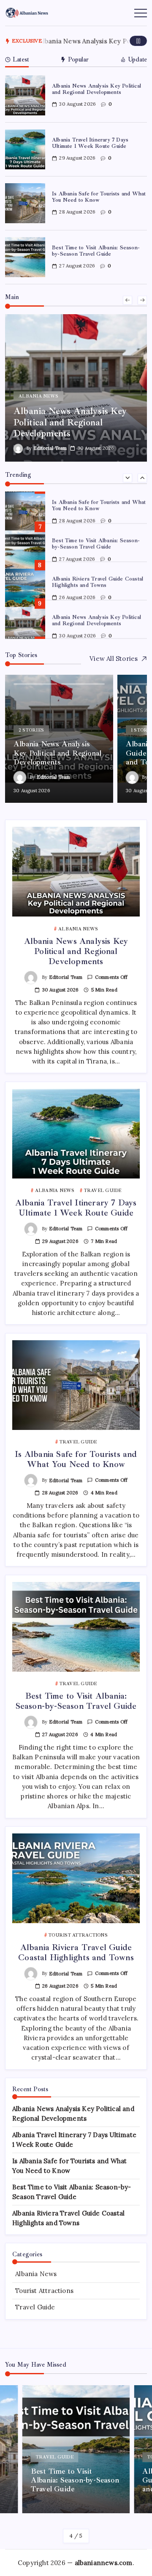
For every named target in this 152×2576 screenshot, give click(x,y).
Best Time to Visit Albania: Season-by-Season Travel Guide (96, 251)
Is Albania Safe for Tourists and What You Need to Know (99, 197)
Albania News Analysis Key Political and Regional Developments (96, 89)
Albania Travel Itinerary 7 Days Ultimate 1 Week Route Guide (90, 143)
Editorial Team (52, 448)
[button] (138, 41)
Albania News (36, 2274)
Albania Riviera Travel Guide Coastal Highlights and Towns (98, 582)
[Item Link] (25, 95)
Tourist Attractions (44, 2291)
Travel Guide (35, 2307)
